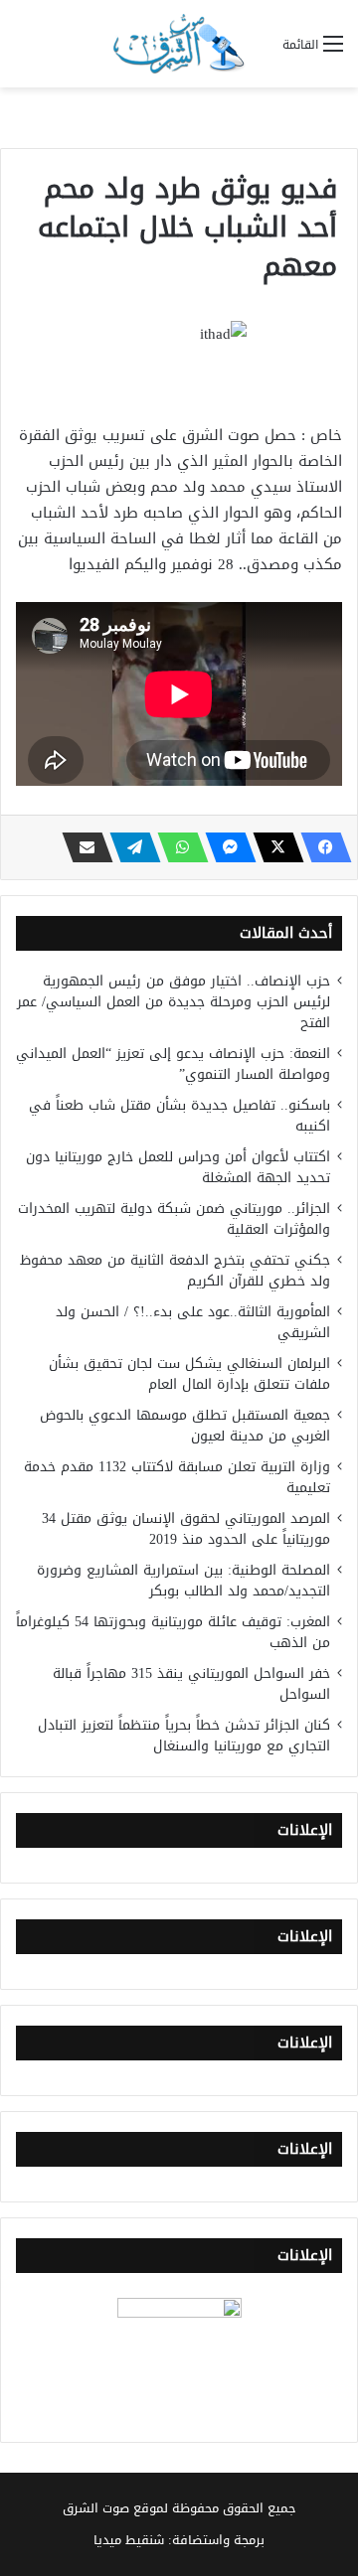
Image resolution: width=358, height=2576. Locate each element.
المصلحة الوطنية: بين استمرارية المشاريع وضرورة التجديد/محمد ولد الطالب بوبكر (183, 1581)
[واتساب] (177, 847)
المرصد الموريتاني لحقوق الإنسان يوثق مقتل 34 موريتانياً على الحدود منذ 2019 (186, 1529)
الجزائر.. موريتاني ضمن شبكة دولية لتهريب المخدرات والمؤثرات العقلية (174, 1219)
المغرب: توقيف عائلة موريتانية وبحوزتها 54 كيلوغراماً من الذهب (173, 1632)
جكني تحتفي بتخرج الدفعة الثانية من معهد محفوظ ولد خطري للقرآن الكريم (175, 1271)
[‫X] (272, 847)
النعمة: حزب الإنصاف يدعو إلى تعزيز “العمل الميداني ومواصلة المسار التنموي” (173, 1064)
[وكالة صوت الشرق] (179, 44)
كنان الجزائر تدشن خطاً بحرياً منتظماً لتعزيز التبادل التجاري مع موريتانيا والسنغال (184, 1736)
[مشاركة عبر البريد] (82, 847)
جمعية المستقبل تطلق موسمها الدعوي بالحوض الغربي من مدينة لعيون (185, 1426)
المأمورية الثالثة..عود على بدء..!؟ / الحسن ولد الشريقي (193, 1322)
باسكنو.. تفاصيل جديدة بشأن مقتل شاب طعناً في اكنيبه (179, 1116)
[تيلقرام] (129, 847)
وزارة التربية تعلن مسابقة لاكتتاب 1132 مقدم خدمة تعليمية (177, 1477)
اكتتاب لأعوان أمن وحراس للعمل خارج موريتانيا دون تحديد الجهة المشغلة (178, 1167)
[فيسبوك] (320, 847)
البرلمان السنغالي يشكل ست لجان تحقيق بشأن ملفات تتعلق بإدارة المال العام (189, 1374)
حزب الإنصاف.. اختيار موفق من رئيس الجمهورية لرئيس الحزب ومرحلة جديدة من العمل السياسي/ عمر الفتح (174, 1002)
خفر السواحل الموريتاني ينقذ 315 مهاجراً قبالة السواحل (191, 1684)
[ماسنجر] (225, 847)
